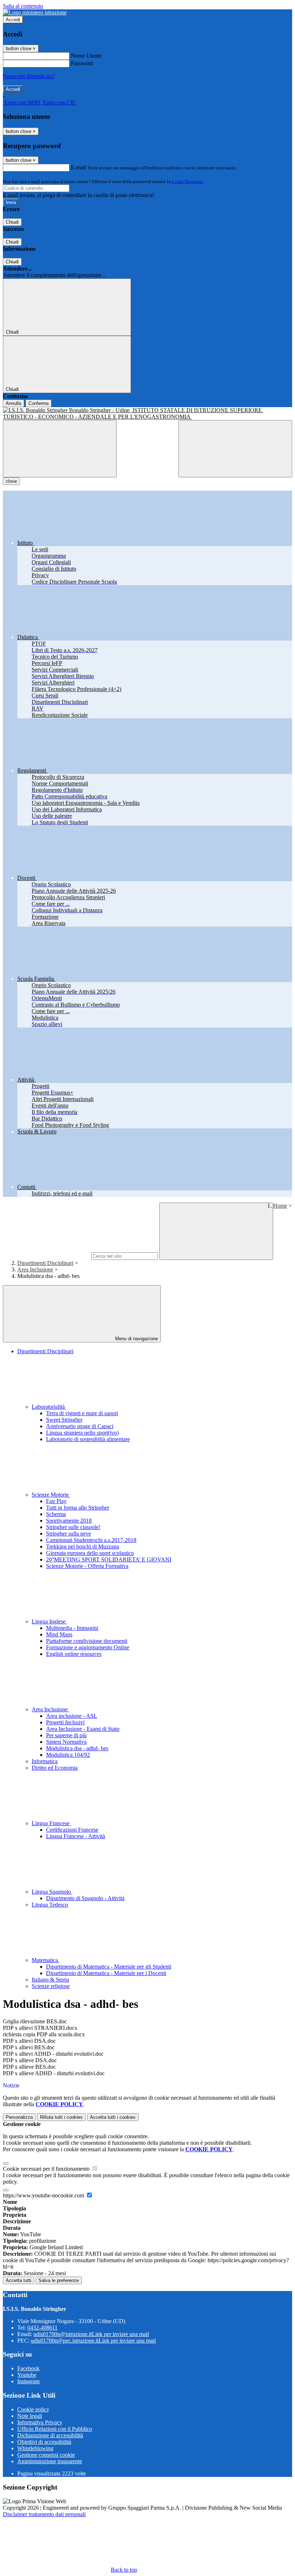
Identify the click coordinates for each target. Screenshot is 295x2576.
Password (82, 63)
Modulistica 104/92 (68, 1755)
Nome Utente (86, 56)
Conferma (38, 403)
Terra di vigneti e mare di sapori (82, 1413)
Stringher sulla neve (69, 1534)
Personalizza (19, 2117)
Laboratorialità (49, 1407)
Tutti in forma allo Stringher (78, 1508)
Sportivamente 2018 (69, 1521)
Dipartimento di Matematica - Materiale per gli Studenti (109, 1967)
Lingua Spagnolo (52, 1892)
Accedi (13, 20)
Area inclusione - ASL (72, 1716)
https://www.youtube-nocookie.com (44, 2195)
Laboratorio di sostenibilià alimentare (88, 1439)
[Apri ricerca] (235, 449)
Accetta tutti (113, 2117)
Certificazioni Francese (72, 1830)
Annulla (13, 403)
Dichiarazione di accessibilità (50, 2435)
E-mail (78, 167)
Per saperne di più (66, 1735)
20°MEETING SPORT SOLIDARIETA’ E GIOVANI (109, 1559)
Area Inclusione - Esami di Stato (83, 1729)
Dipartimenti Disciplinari (45, 1263)
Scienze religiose (51, 1986)
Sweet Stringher (64, 1420)
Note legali (30, 2416)
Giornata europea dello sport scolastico (90, 1553)
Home (280, 1206)
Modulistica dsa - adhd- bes (77, 1748)
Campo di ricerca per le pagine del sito (46, 1256)
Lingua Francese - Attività (76, 1836)
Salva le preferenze (59, 2280)
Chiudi (12, 222)
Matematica (46, 1960)
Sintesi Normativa (66, 1742)
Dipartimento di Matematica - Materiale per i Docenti (106, 1973)
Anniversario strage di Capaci (80, 1426)
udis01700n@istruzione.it (91, 2334)
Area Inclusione (35, 1269)
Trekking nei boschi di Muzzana (83, 1547)
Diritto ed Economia (55, 1768)
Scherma (56, 1514)
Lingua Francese (51, 1823)
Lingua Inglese (49, 1621)
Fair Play (56, 1501)
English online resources (74, 1654)
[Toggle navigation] (60, 449)
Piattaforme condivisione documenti (87, 1641)
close (11, 481)
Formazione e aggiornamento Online (88, 1647)
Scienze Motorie (51, 1495)
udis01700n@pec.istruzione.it (93, 2341)
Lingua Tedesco (50, 1905)
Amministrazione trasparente (50, 2461)
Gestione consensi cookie (46, 2455)
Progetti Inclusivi (65, 1722)
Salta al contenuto (23, 6)
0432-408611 (42, 2328)
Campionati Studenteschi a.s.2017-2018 (91, 1540)
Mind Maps (59, 1634)
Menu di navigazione (136, 1339)
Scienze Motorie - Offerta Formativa (87, 1566)
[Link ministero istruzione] (35, 12)
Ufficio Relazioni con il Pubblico (55, 2429)
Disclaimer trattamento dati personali (44, 2514)
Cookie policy (33, 2409)
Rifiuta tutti (61, 2117)
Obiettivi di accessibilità (44, 2442)
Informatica (45, 1761)
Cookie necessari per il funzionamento (47, 2169)
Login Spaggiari (187, 181)
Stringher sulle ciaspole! (73, 1527)
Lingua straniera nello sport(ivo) (82, 1433)
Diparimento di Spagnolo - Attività (85, 1898)
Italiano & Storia (50, 1980)
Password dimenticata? (29, 76)
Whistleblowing (35, 2448)
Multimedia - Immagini (72, 1628)
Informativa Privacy (40, 2422)
